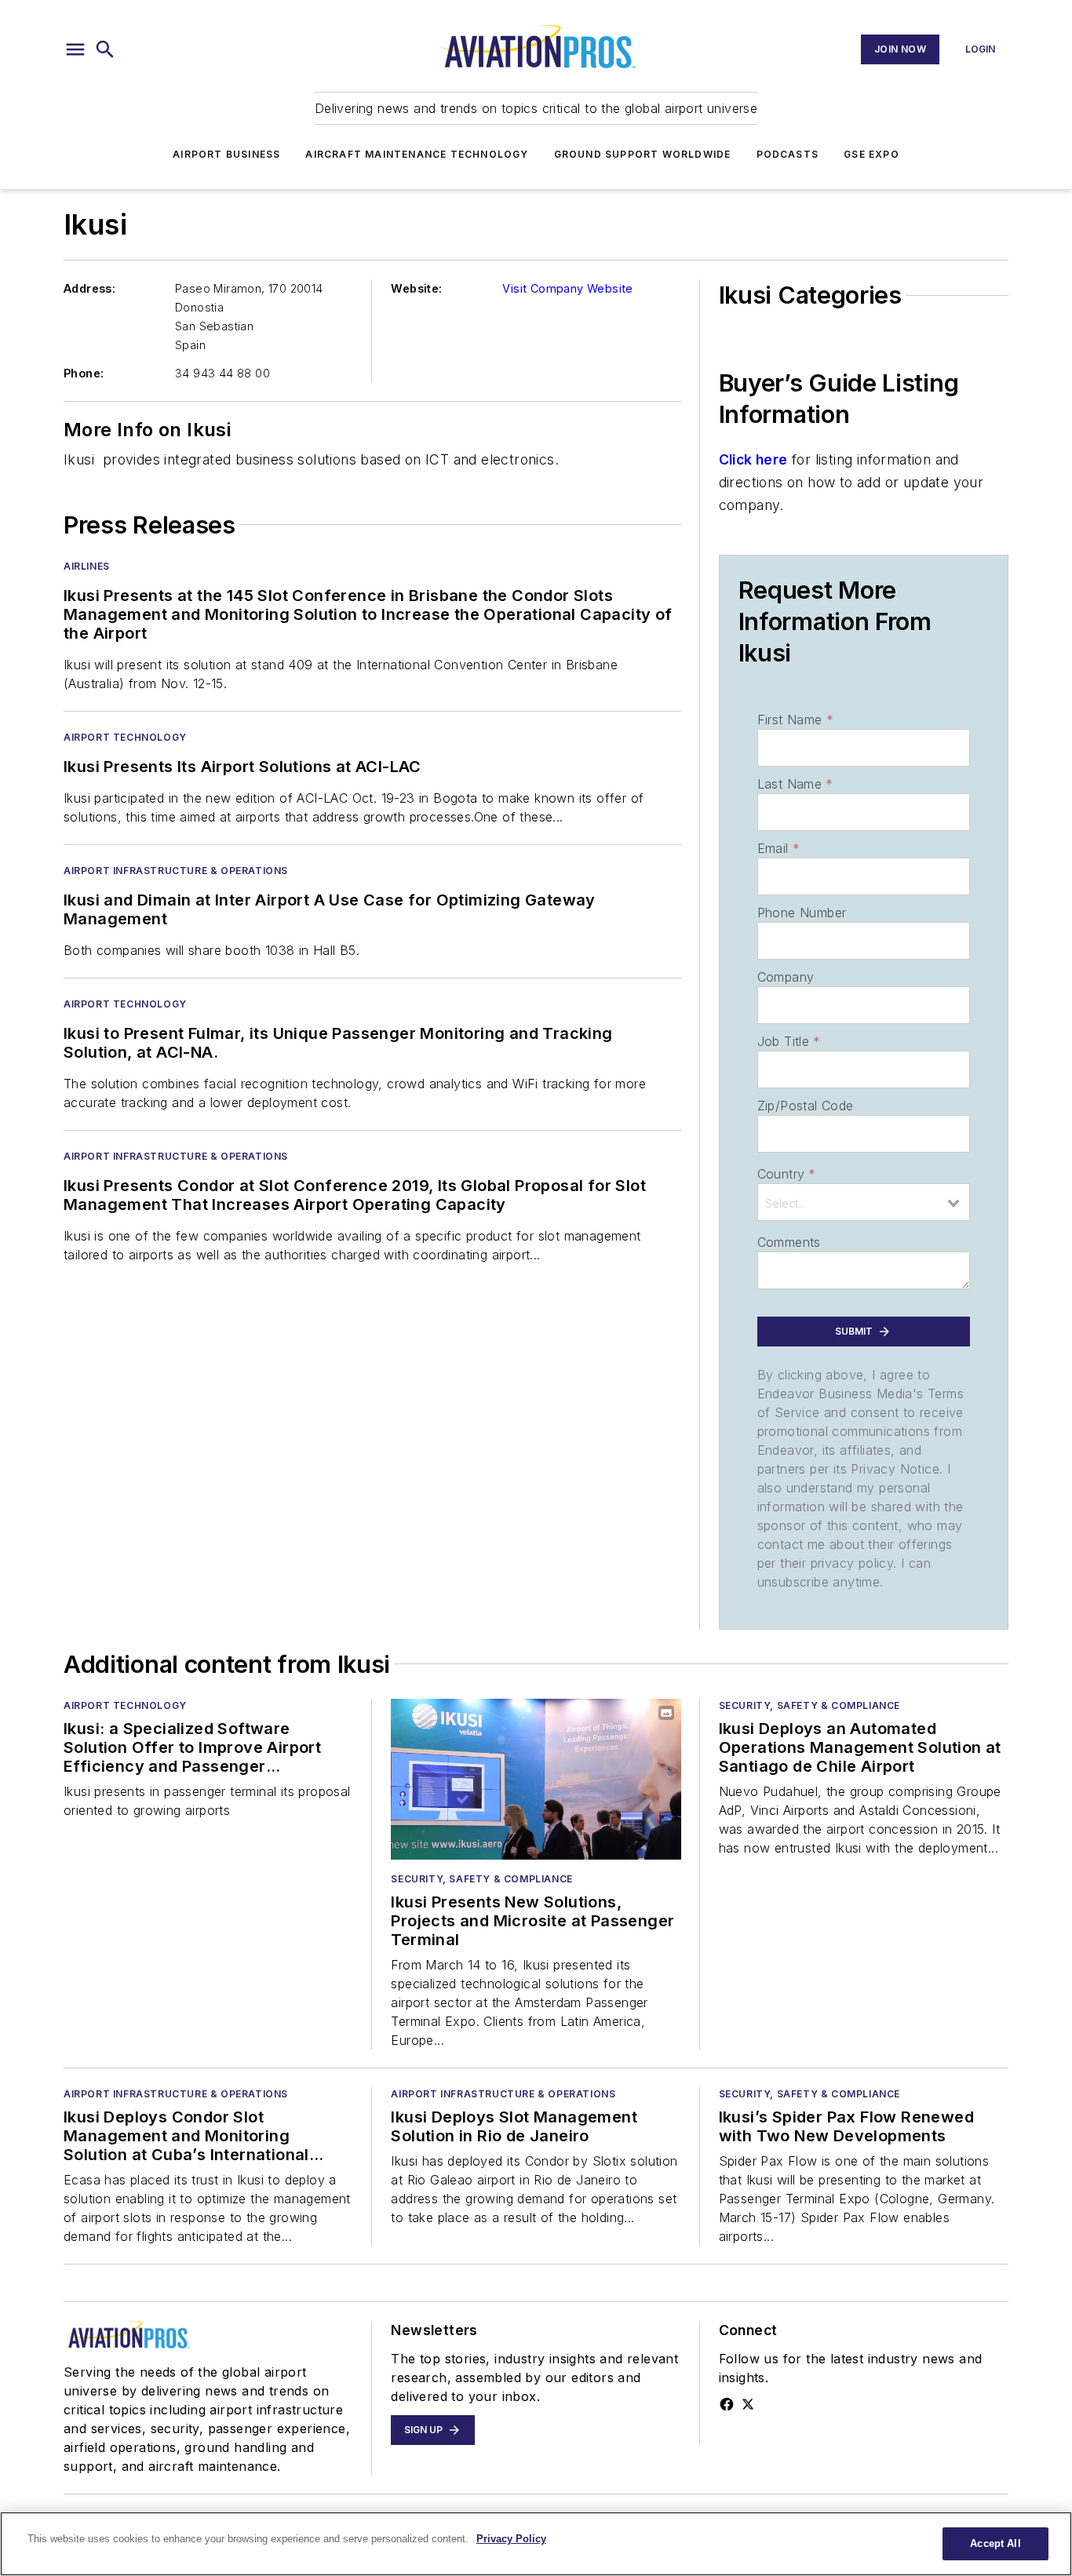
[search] (105, 49)
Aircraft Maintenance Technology (417, 154)
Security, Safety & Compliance (481, 1879)
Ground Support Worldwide (643, 154)
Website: (416, 288)
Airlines (87, 566)
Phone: (84, 373)
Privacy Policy (511, 2539)
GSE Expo (871, 154)
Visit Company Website (567, 288)
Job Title (789, 1041)
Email (778, 848)
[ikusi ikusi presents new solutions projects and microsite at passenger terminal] (536, 1779)
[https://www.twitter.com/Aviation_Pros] (748, 2404)
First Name (795, 720)
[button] (75, 49)
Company (786, 977)
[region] (536, 2544)
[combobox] (864, 1202)
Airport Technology (125, 737)
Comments (789, 1242)
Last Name (795, 784)
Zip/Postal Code (806, 1106)
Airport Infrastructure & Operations (176, 871)
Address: (89, 288)
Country (787, 1174)
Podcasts (788, 154)
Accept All (995, 2543)
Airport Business (226, 154)
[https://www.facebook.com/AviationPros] (727, 2404)
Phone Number (802, 913)
